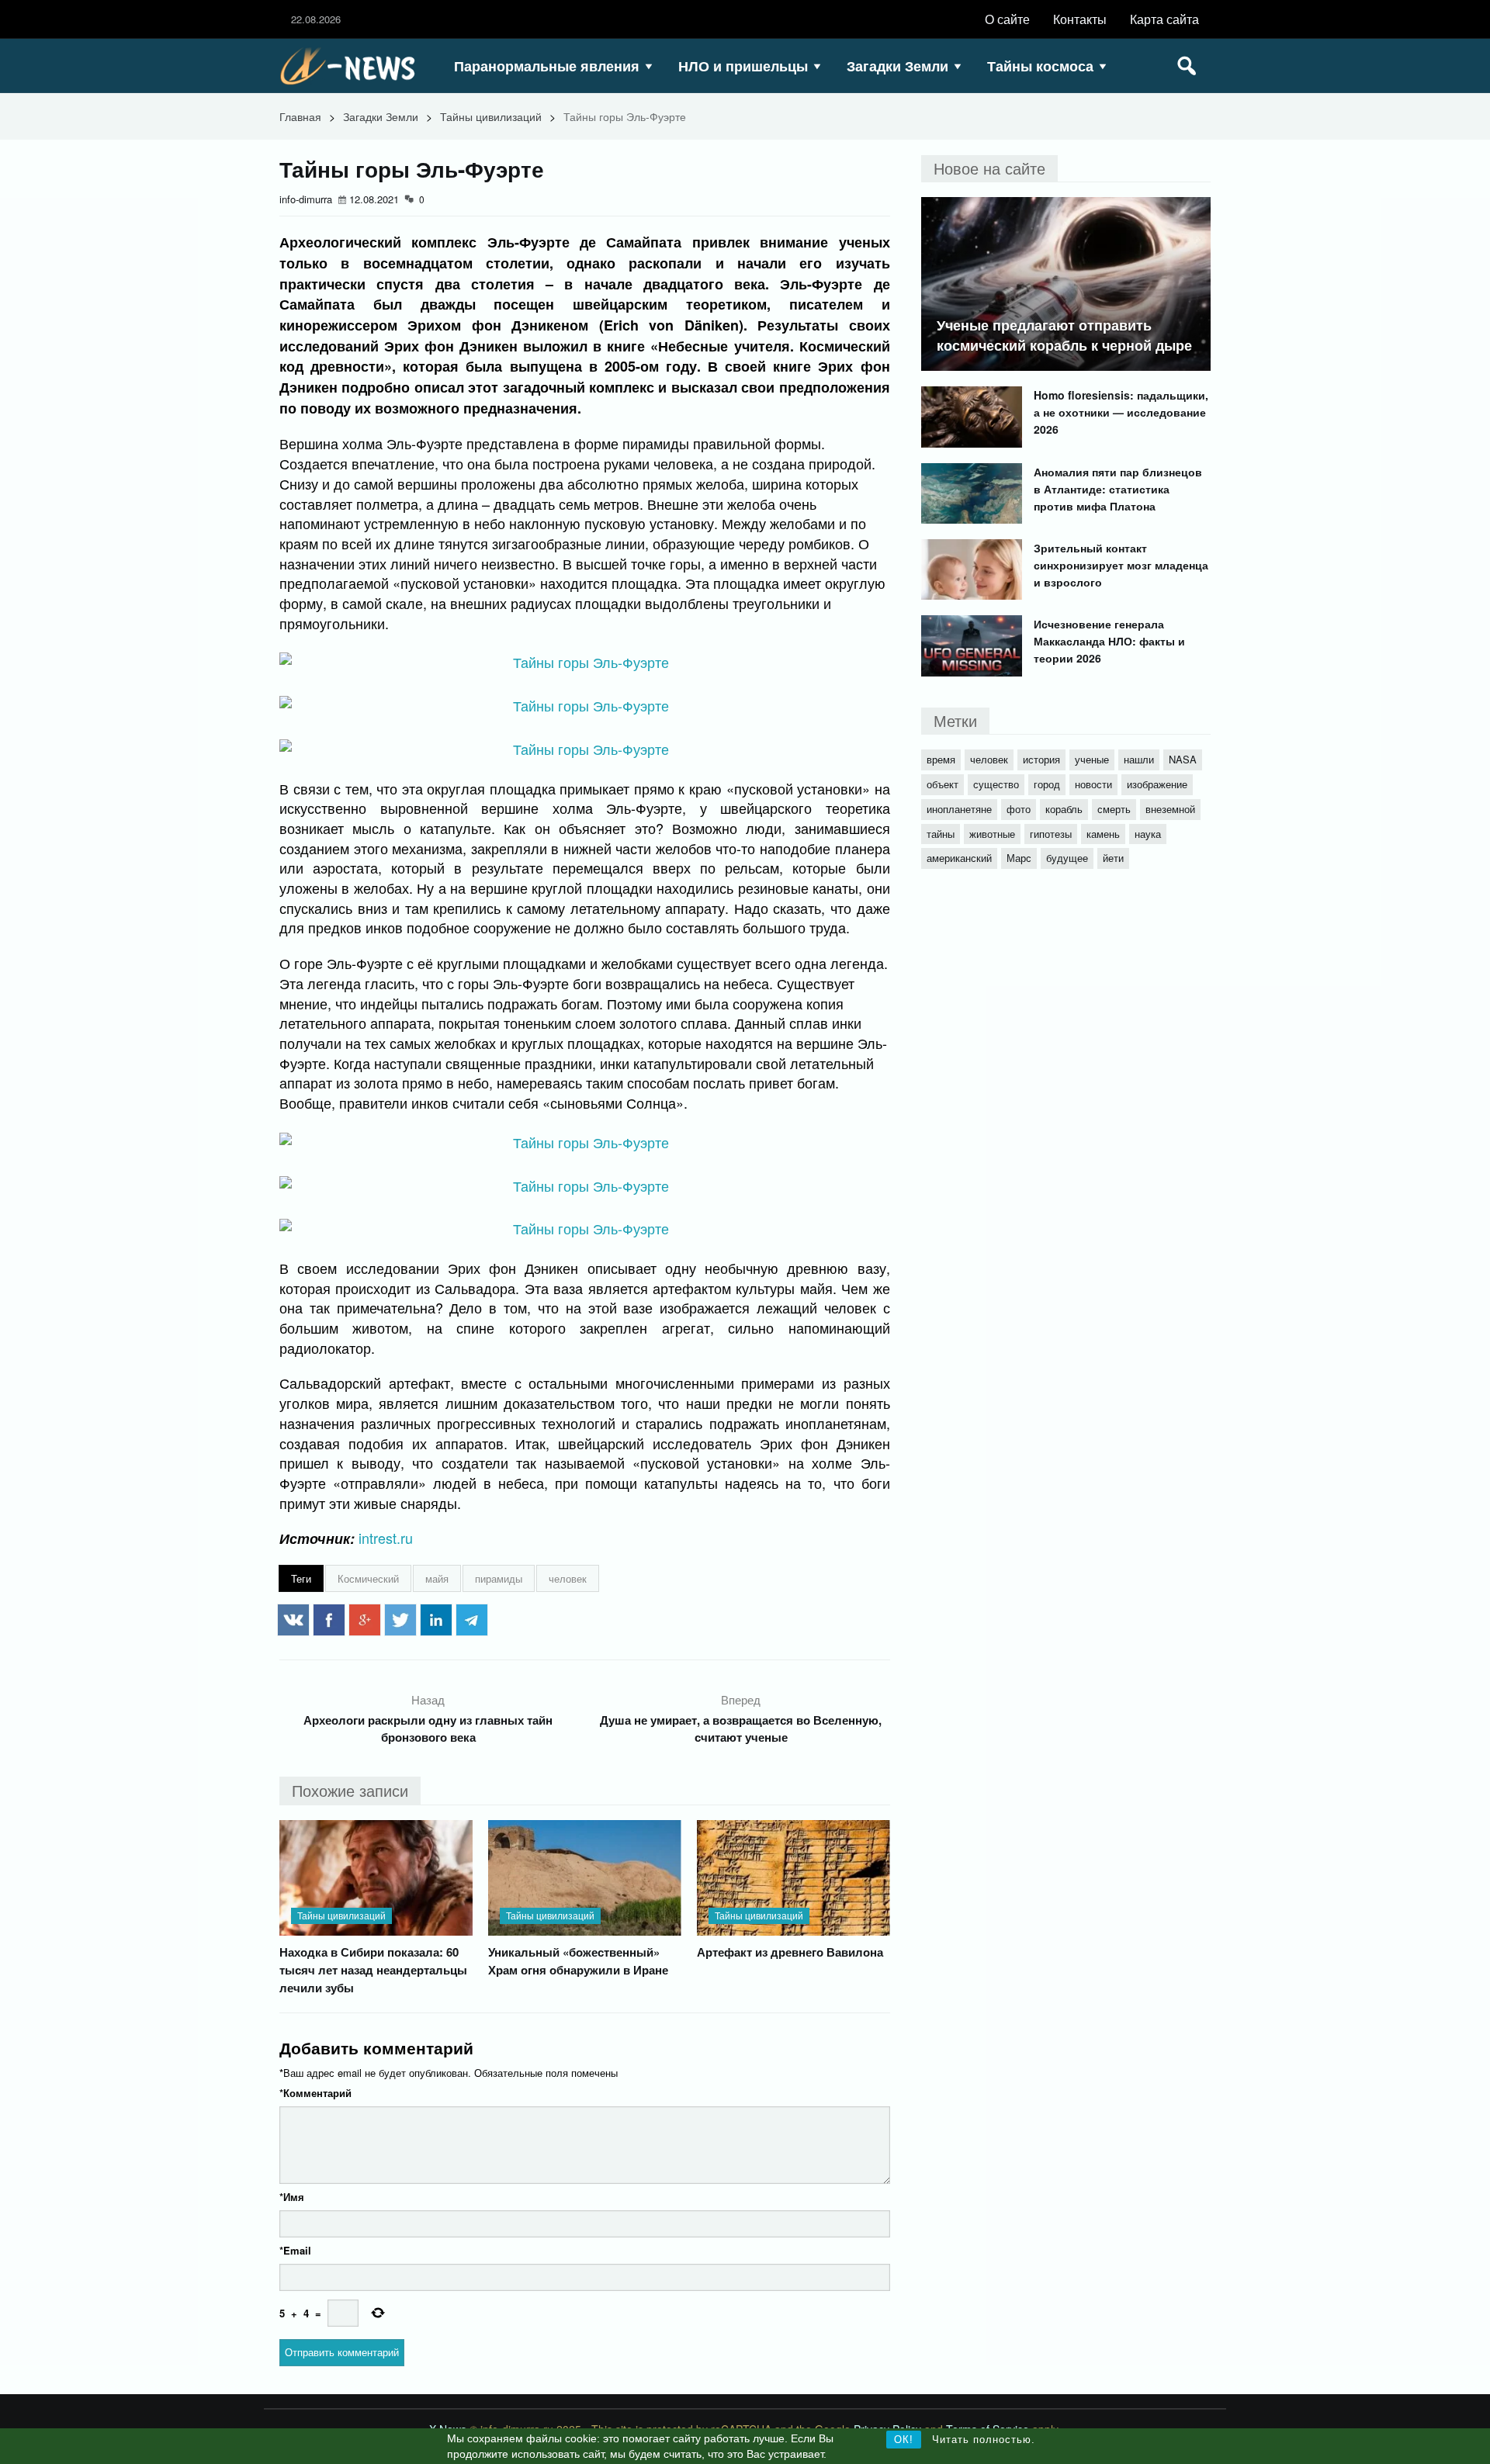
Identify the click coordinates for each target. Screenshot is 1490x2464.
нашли (1139, 759)
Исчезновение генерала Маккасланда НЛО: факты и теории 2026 (1109, 641)
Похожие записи (350, 1790)
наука (1148, 834)
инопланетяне (959, 809)
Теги (301, 1578)
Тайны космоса (1040, 66)
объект (943, 784)
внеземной (1170, 809)
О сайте (1007, 19)
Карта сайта (1164, 19)
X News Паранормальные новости (353, 66)
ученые (1092, 759)
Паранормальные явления (547, 66)
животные (992, 834)
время (941, 759)
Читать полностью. (984, 2440)
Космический (368, 1578)
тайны (941, 834)
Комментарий (315, 2093)
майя (437, 1578)
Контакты (1080, 19)
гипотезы (1051, 834)
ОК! (904, 2440)
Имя (292, 2197)
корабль (1064, 809)
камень (1103, 834)
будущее (1067, 858)
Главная (300, 116)
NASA (1183, 759)
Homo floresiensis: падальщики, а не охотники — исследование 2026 (1121, 412)
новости (1093, 784)
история (1041, 759)
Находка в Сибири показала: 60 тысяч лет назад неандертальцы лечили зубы (373, 1970)
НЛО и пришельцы (743, 66)
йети (1113, 858)
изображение (1157, 784)
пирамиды (499, 1578)
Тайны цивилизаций (491, 116)
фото (1019, 809)
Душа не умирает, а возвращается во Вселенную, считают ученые (741, 1729)
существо (996, 784)
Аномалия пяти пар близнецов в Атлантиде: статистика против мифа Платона (1118, 489)
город (1047, 784)
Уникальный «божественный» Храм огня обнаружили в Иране (578, 1961)
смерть (1114, 809)
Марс (1019, 858)
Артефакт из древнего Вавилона (790, 1952)
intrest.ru (386, 1538)
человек (568, 1578)
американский (959, 858)
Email (295, 2250)
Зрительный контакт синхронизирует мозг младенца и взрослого (1121, 565)
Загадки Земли (897, 66)
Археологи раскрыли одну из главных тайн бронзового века (428, 1729)
